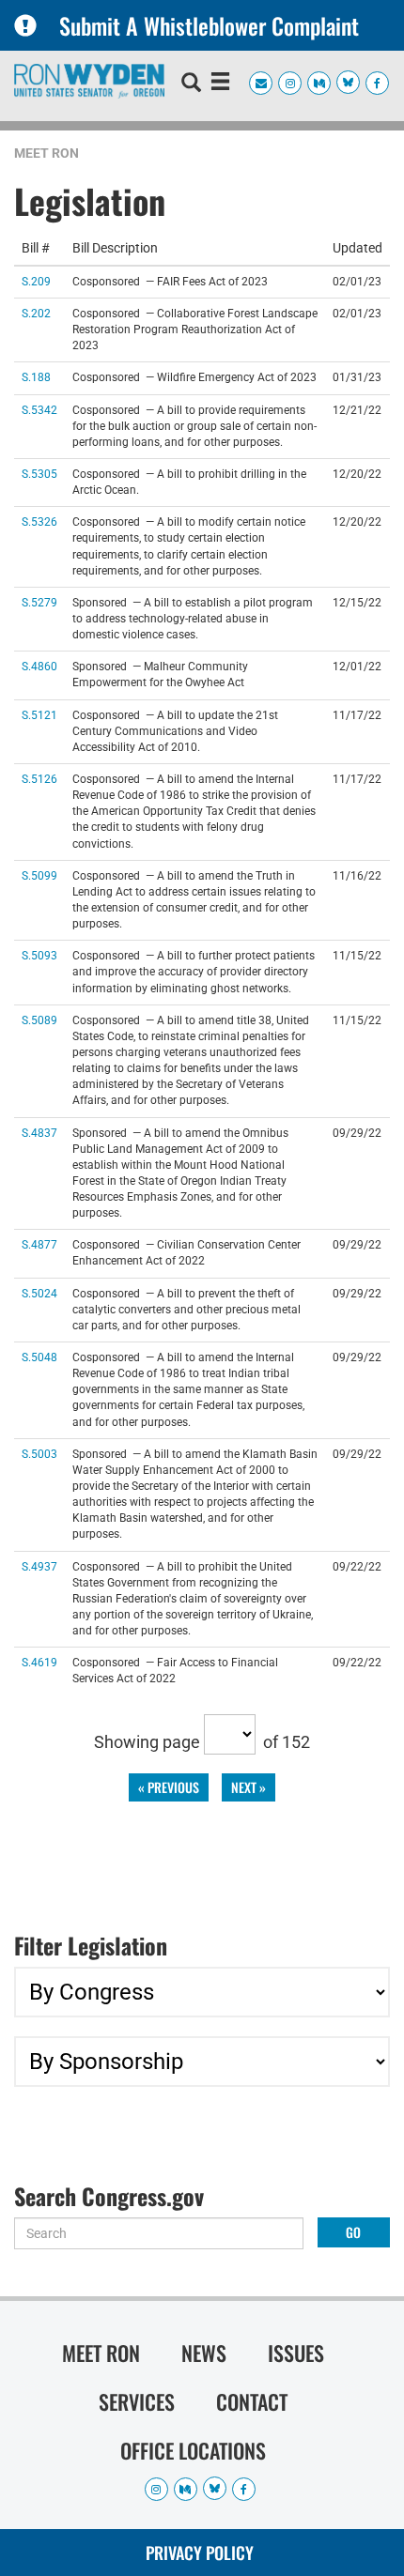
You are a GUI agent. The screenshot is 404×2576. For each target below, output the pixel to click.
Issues (296, 2353)
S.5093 (39, 955)
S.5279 (39, 602)
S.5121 (39, 715)
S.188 (36, 377)
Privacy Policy (200, 2553)
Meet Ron (47, 153)
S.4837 (39, 1133)
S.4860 (39, 666)
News (204, 2353)
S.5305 (39, 474)
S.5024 (39, 1293)
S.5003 (39, 1454)
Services (137, 2401)
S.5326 (39, 521)
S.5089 (39, 1020)
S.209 (36, 281)
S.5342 (39, 410)
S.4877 (39, 1244)
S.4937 (39, 1566)
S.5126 (39, 779)
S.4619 (39, 1662)
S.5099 (39, 875)
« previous (169, 1787)
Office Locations (193, 2450)
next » (249, 1787)
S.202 (36, 313)
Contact (252, 2401)
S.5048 (39, 1357)
